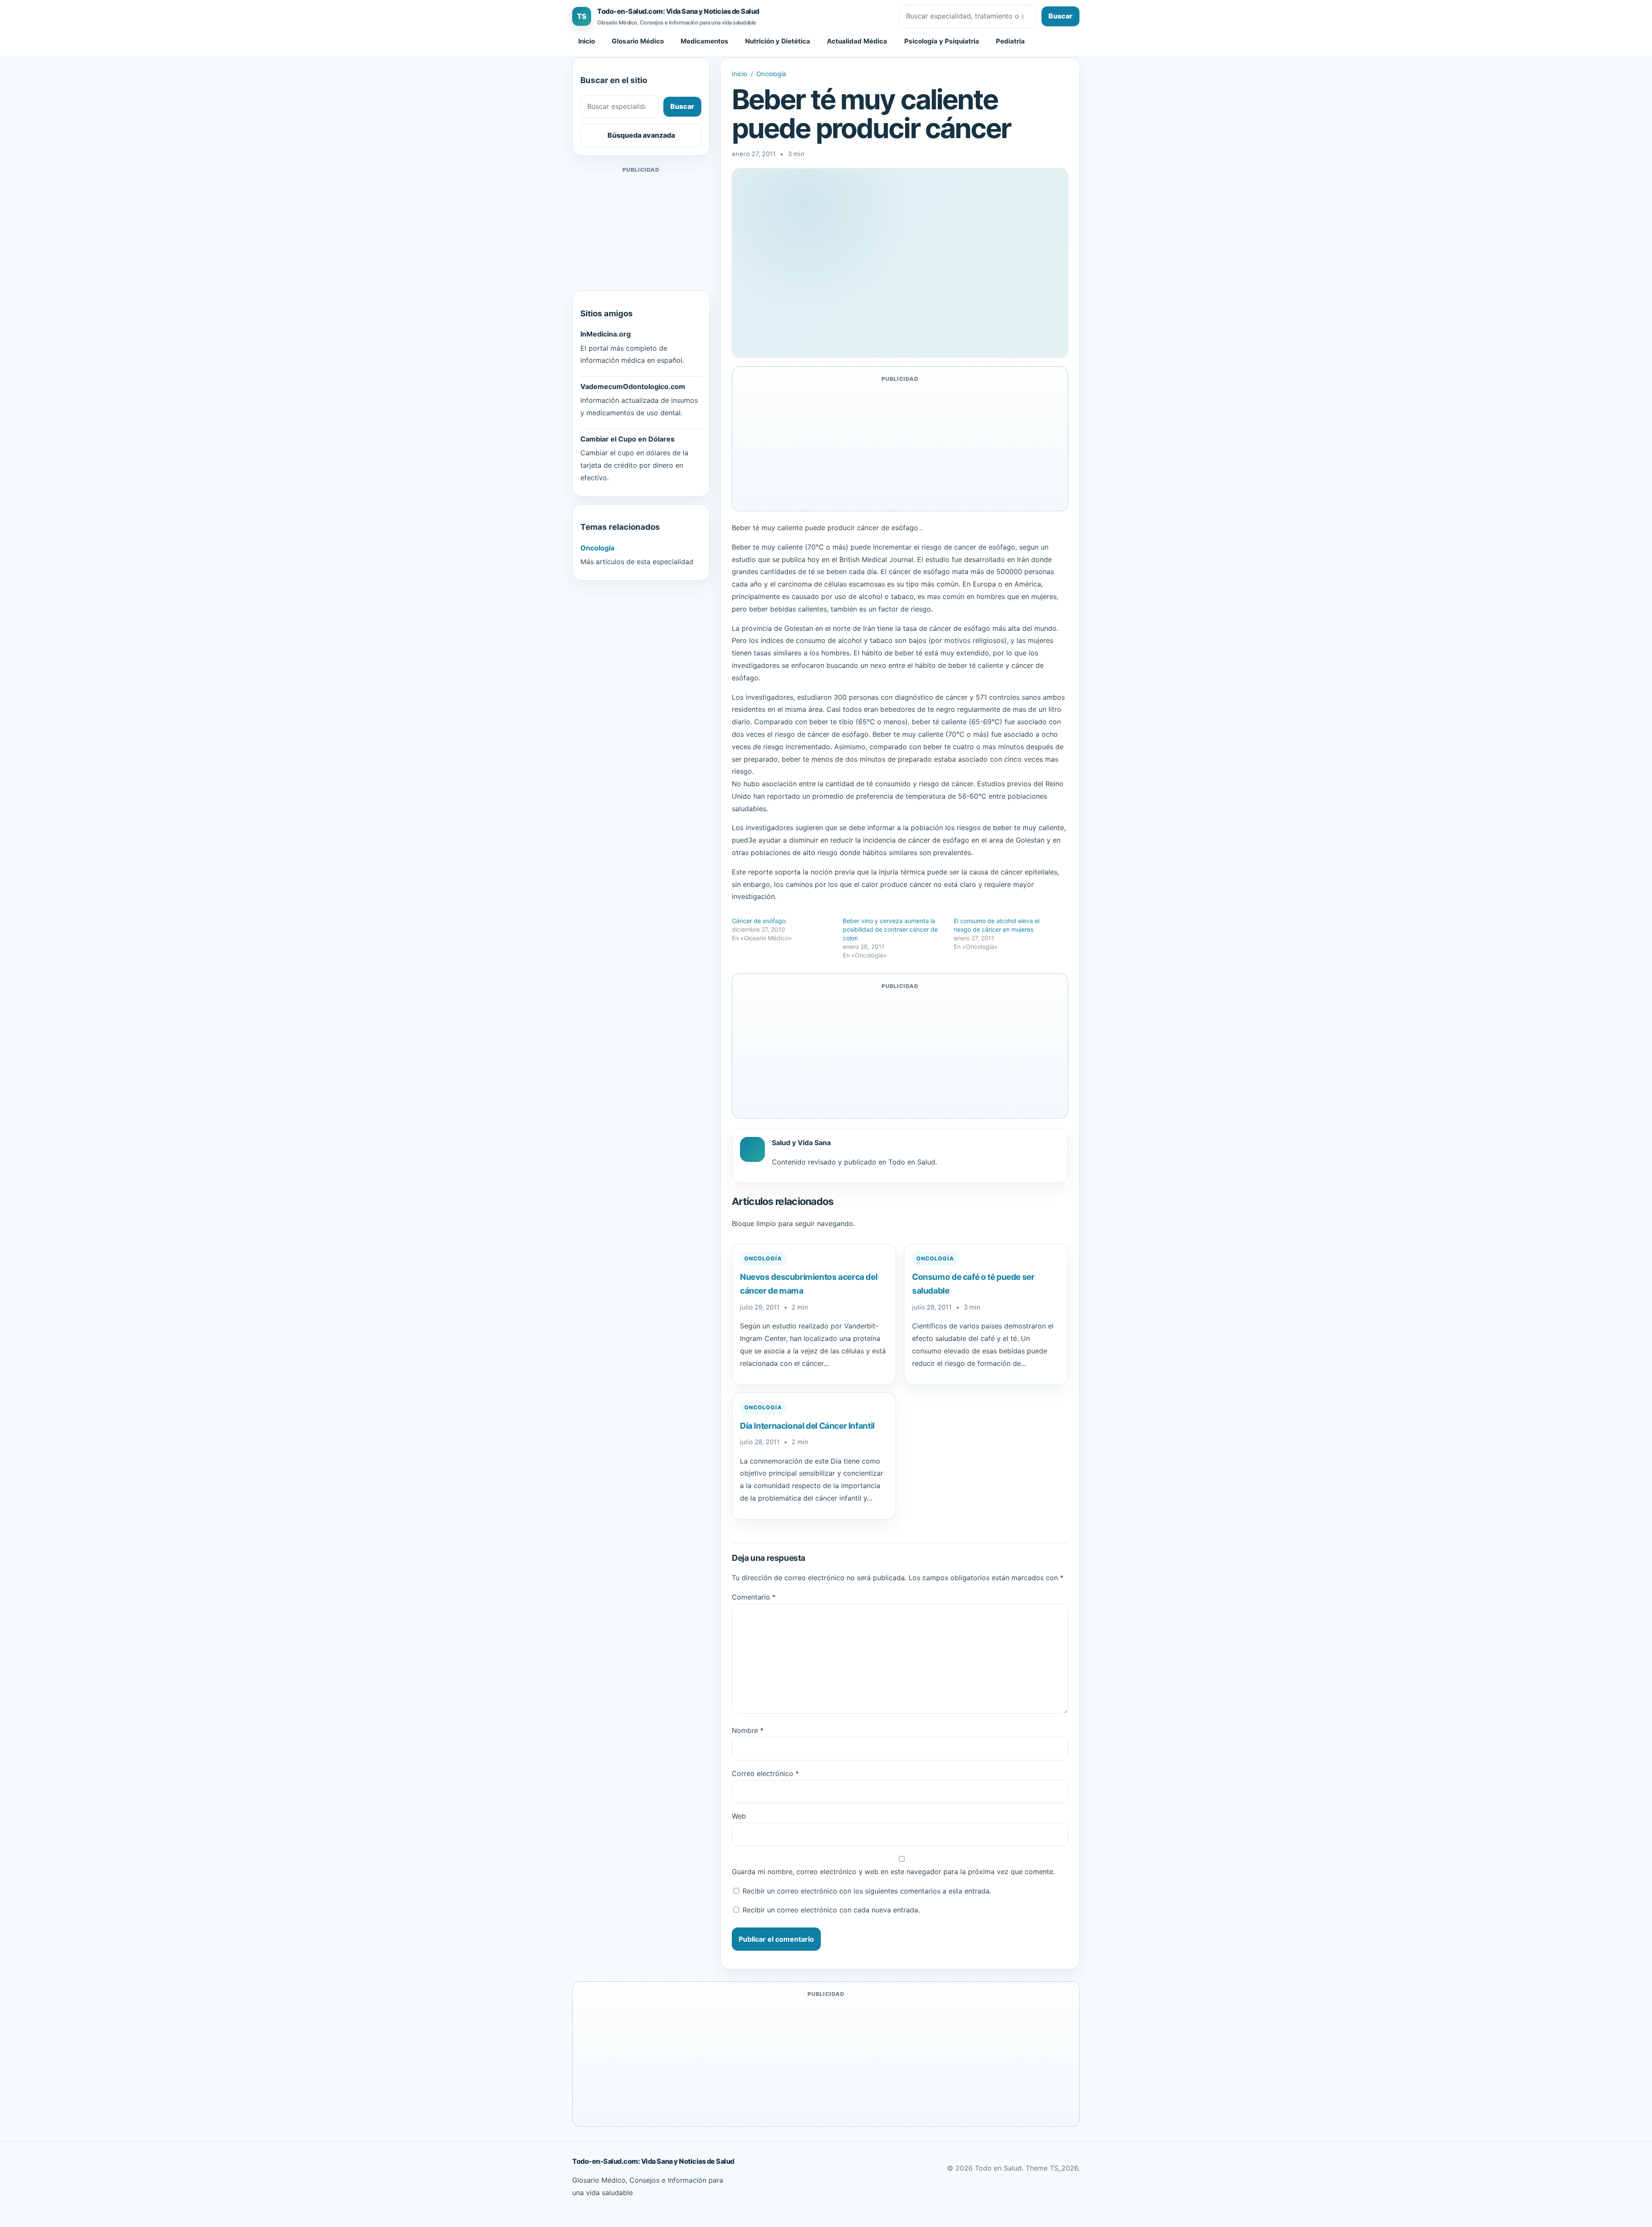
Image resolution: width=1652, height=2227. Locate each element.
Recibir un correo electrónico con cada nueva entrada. (831, 1910)
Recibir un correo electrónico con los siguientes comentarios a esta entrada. (867, 1891)
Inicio (587, 41)
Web (739, 1816)
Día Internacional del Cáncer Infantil (807, 1426)
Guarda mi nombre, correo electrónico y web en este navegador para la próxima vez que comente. (893, 1872)
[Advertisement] (641, 229)
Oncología (771, 74)
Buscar (1060, 16)
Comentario (754, 1597)
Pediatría (1010, 41)
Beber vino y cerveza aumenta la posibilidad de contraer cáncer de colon (890, 929)
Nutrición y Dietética (778, 41)
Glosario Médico (638, 41)
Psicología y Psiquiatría (942, 41)
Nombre (748, 1730)
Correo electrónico (765, 1773)
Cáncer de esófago (759, 921)
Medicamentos (704, 41)
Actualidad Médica (857, 41)
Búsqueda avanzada (641, 135)
